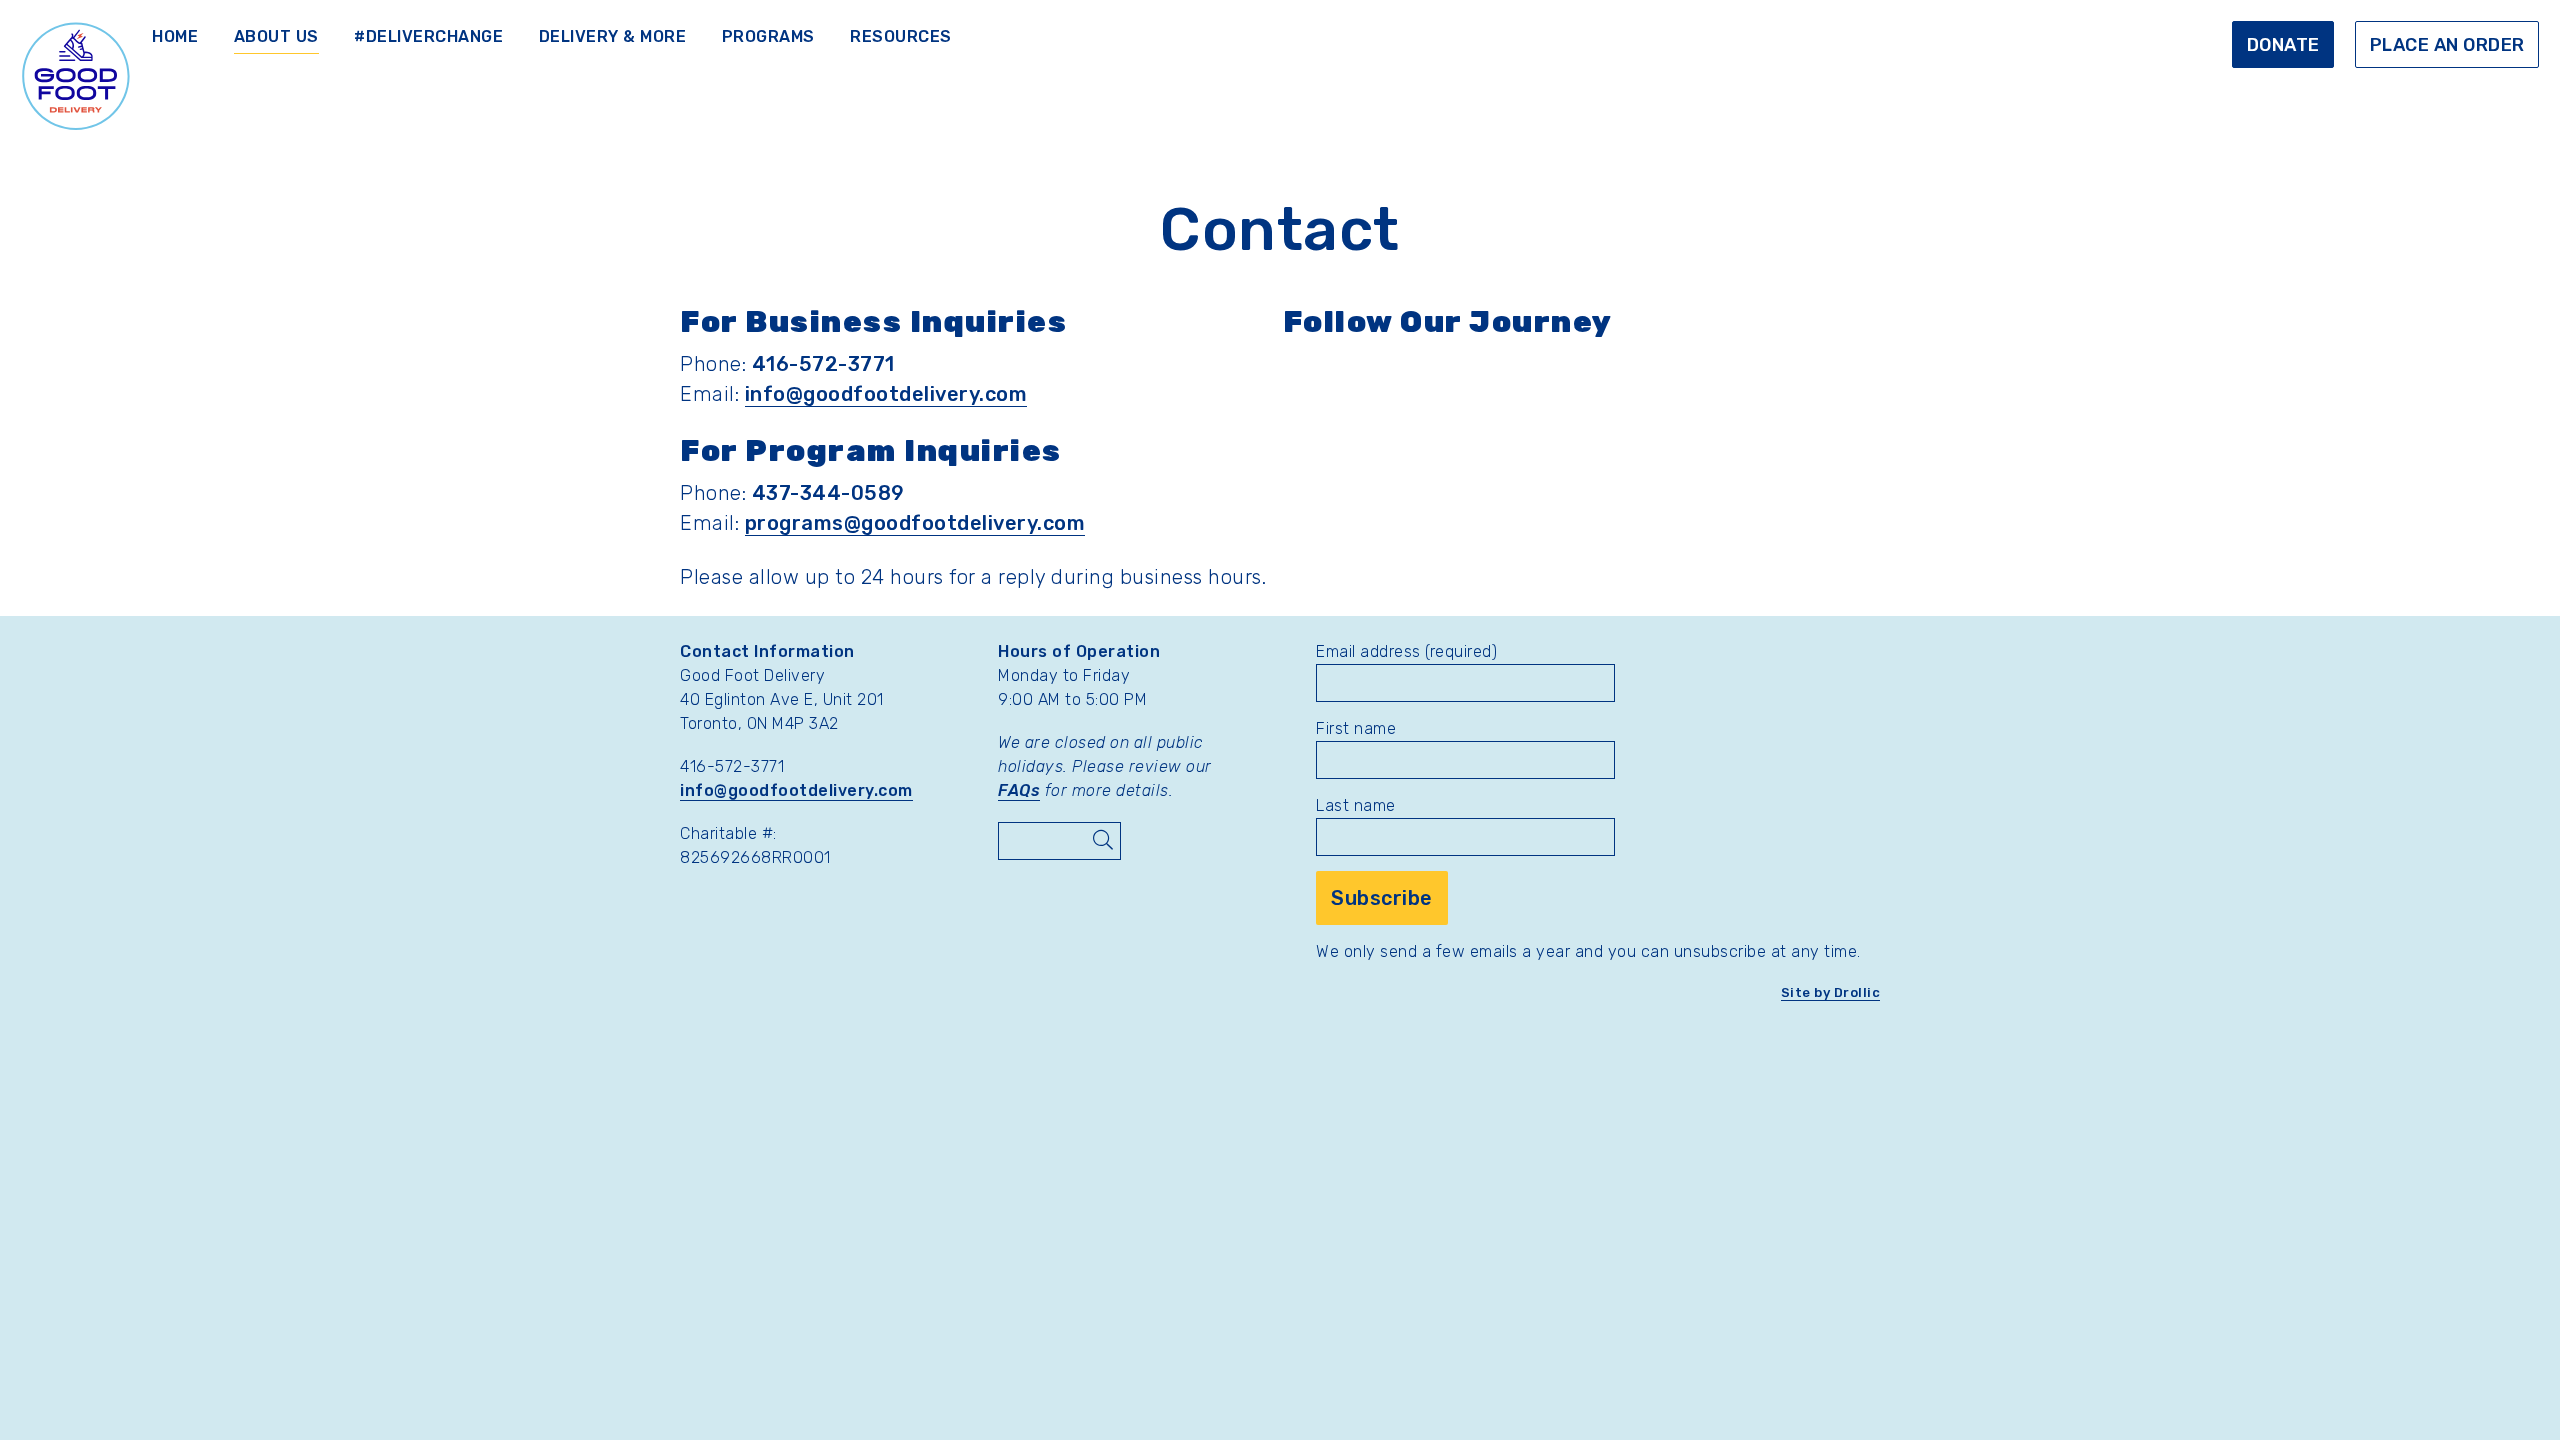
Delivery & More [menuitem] (613, 36)
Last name (1356, 805)
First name (1356, 728)
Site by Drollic (1831, 992)
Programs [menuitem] (768, 36)
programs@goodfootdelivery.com (915, 523)
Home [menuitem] (175, 36)
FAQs (1019, 790)
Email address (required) (1406, 651)
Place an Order (2447, 45)
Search (1102, 841)
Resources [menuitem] (901, 36)
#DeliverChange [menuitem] (428, 36)
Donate (2283, 45)
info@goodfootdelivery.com (886, 394)
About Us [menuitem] (276, 36)
